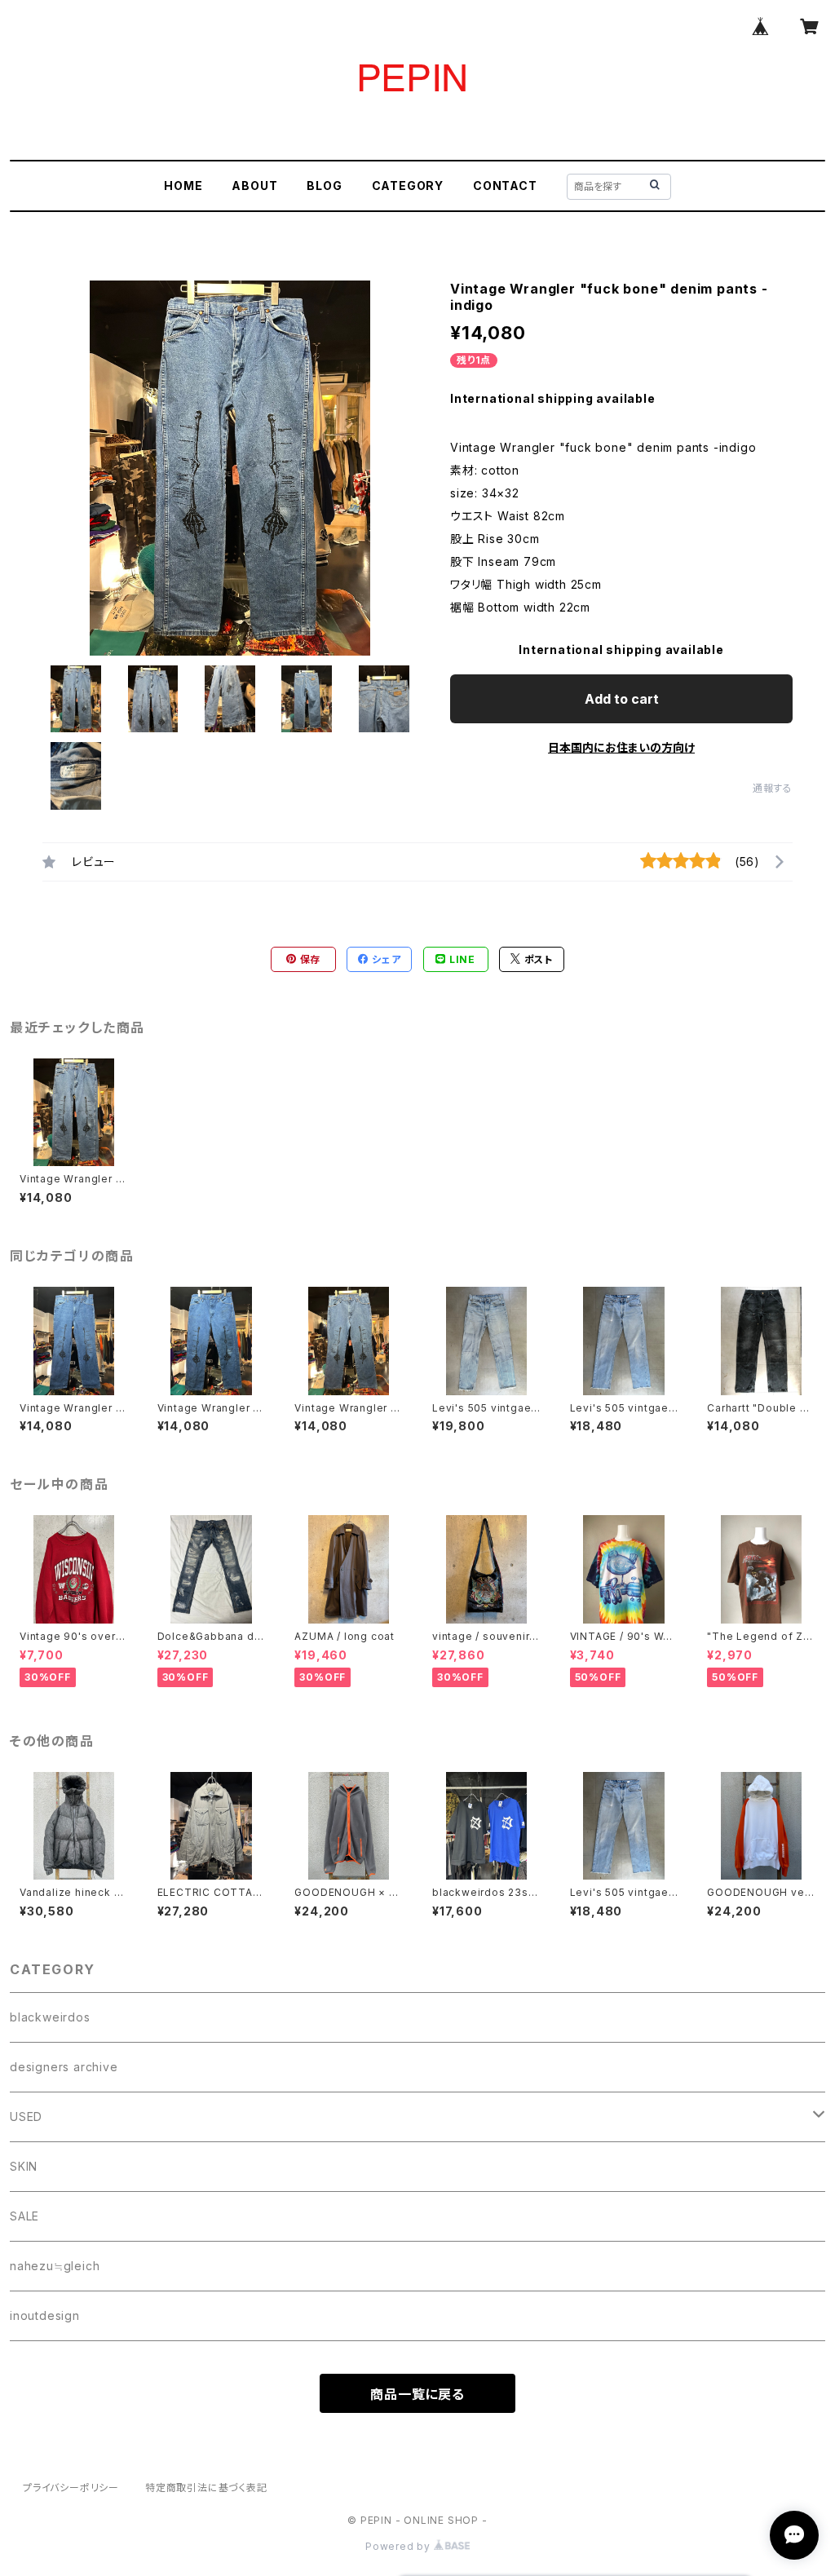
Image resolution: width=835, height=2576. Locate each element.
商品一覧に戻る (417, 2394)
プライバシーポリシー (71, 2488)
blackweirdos (50, 2017)
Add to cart (622, 699)
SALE (24, 2216)
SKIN (24, 2166)
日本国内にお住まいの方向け (621, 747)
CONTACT (505, 186)
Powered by (400, 2546)
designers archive (64, 2067)
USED (26, 2116)
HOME (183, 186)
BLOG (324, 186)
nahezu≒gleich (55, 2266)
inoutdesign (45, 2315)
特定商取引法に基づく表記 (206, 2488)
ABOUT (254, 186)
